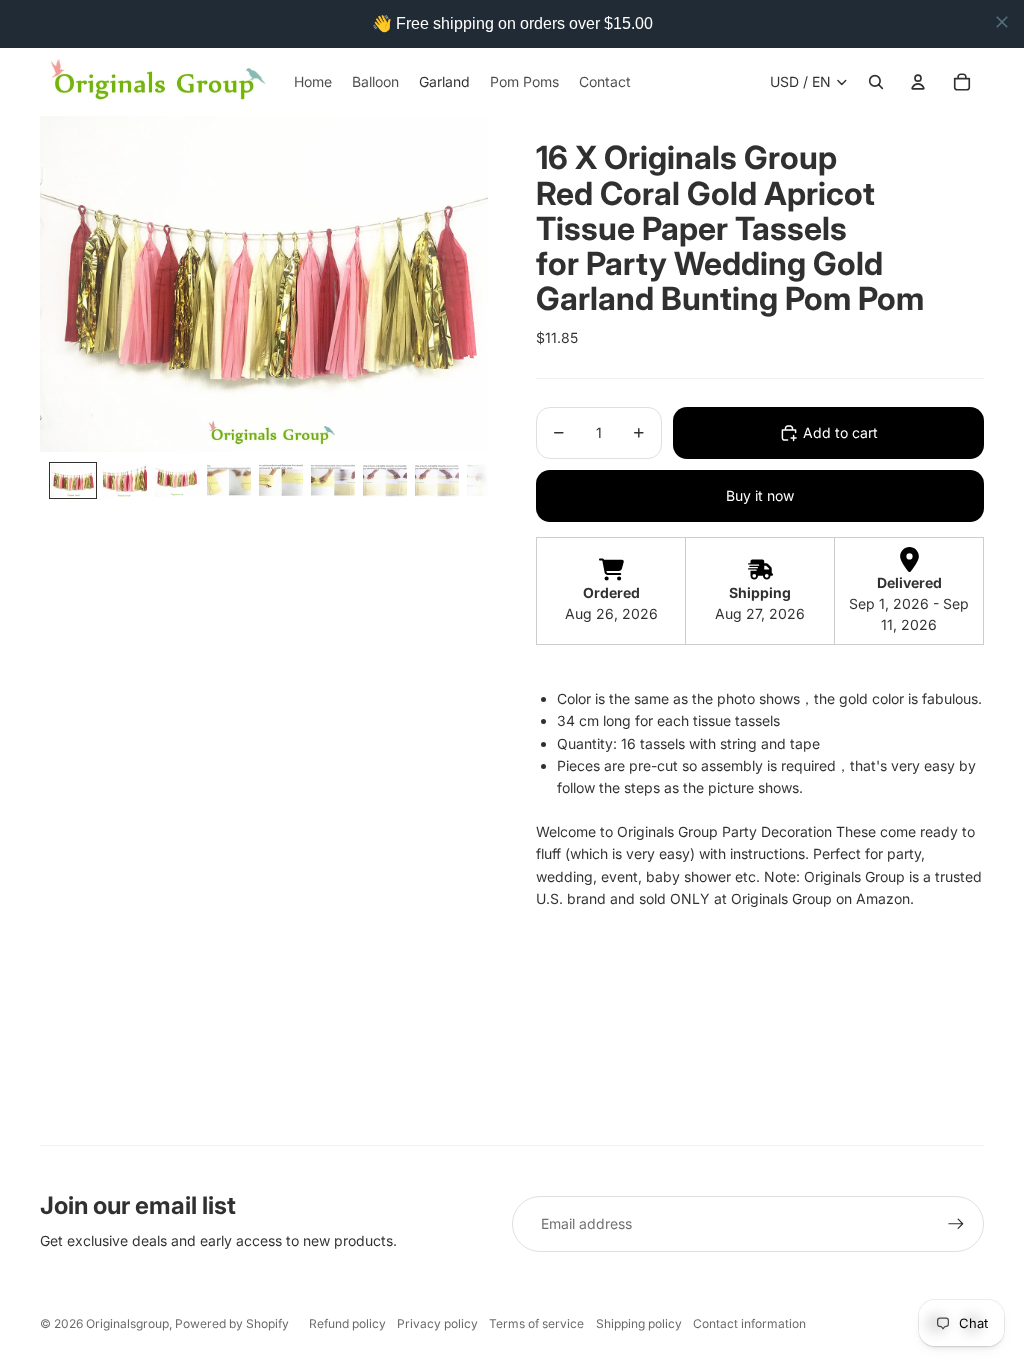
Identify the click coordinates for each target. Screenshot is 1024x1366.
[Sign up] (956, 1224)
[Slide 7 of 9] (385, 480)
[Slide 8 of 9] (437, 480)
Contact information (749, 1323)
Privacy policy (437, 1323)
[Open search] (876, 82)
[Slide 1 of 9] (73, 480)
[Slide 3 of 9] (177, 480)
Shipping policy (639, 1323)
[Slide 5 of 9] (281, 480)
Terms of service (536, 1323)
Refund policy (347, 1323)
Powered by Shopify (232, 1323)
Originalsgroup (127, 1323)
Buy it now (760, 495)
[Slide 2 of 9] (125, 480)
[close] (1002, 22)
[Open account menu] (918, 82)
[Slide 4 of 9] (229, 480)
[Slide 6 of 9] (333, 480)
